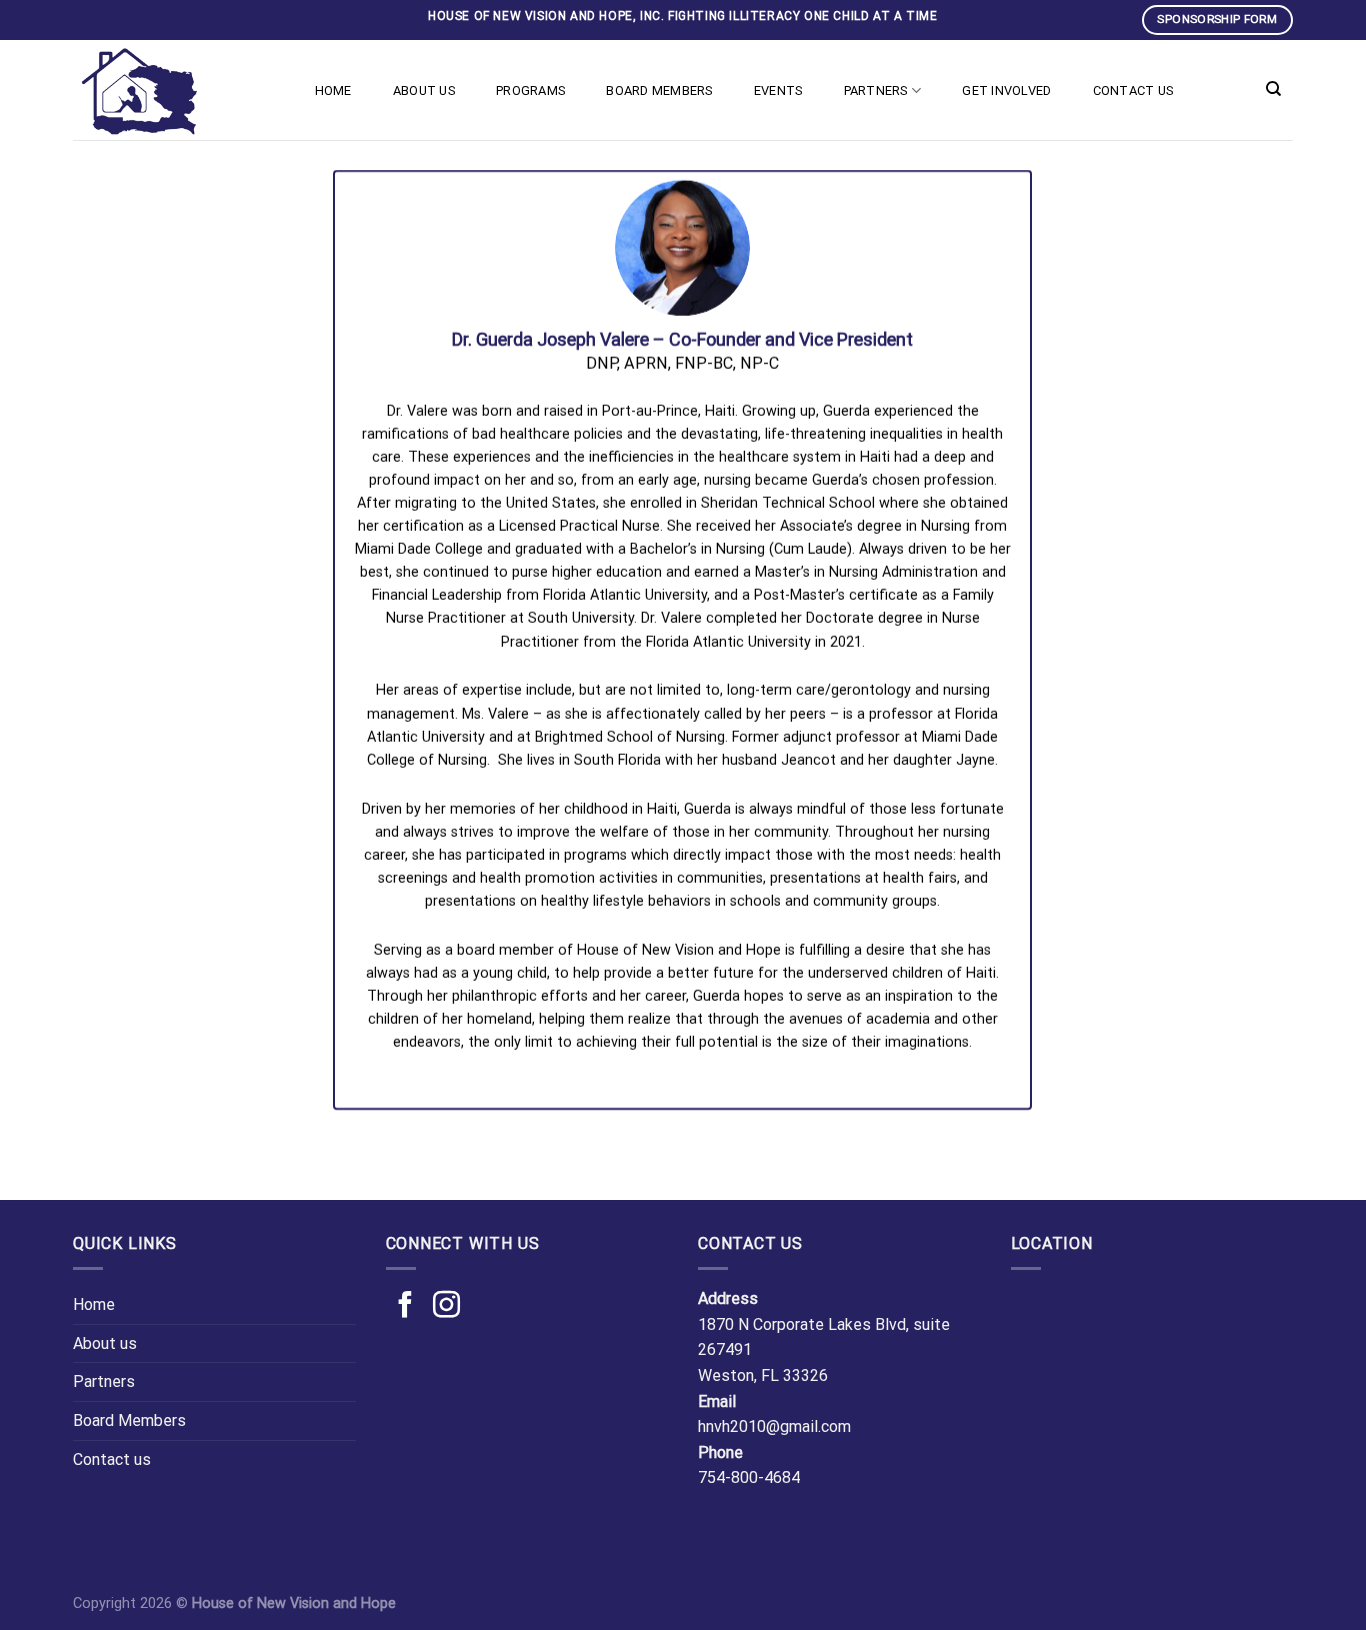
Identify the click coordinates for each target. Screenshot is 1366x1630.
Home (333, 90)
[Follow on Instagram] (446, 1307)
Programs (530, 90)
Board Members (659, 90)
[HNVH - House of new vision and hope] (173, 90)
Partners (876, 90)
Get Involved (1006, 90)
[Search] (1273, 89)
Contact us (1133, 90)
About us (424, 90)
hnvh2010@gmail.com (774, 1426)
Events (778, 90)
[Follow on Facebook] (405, 1307)
